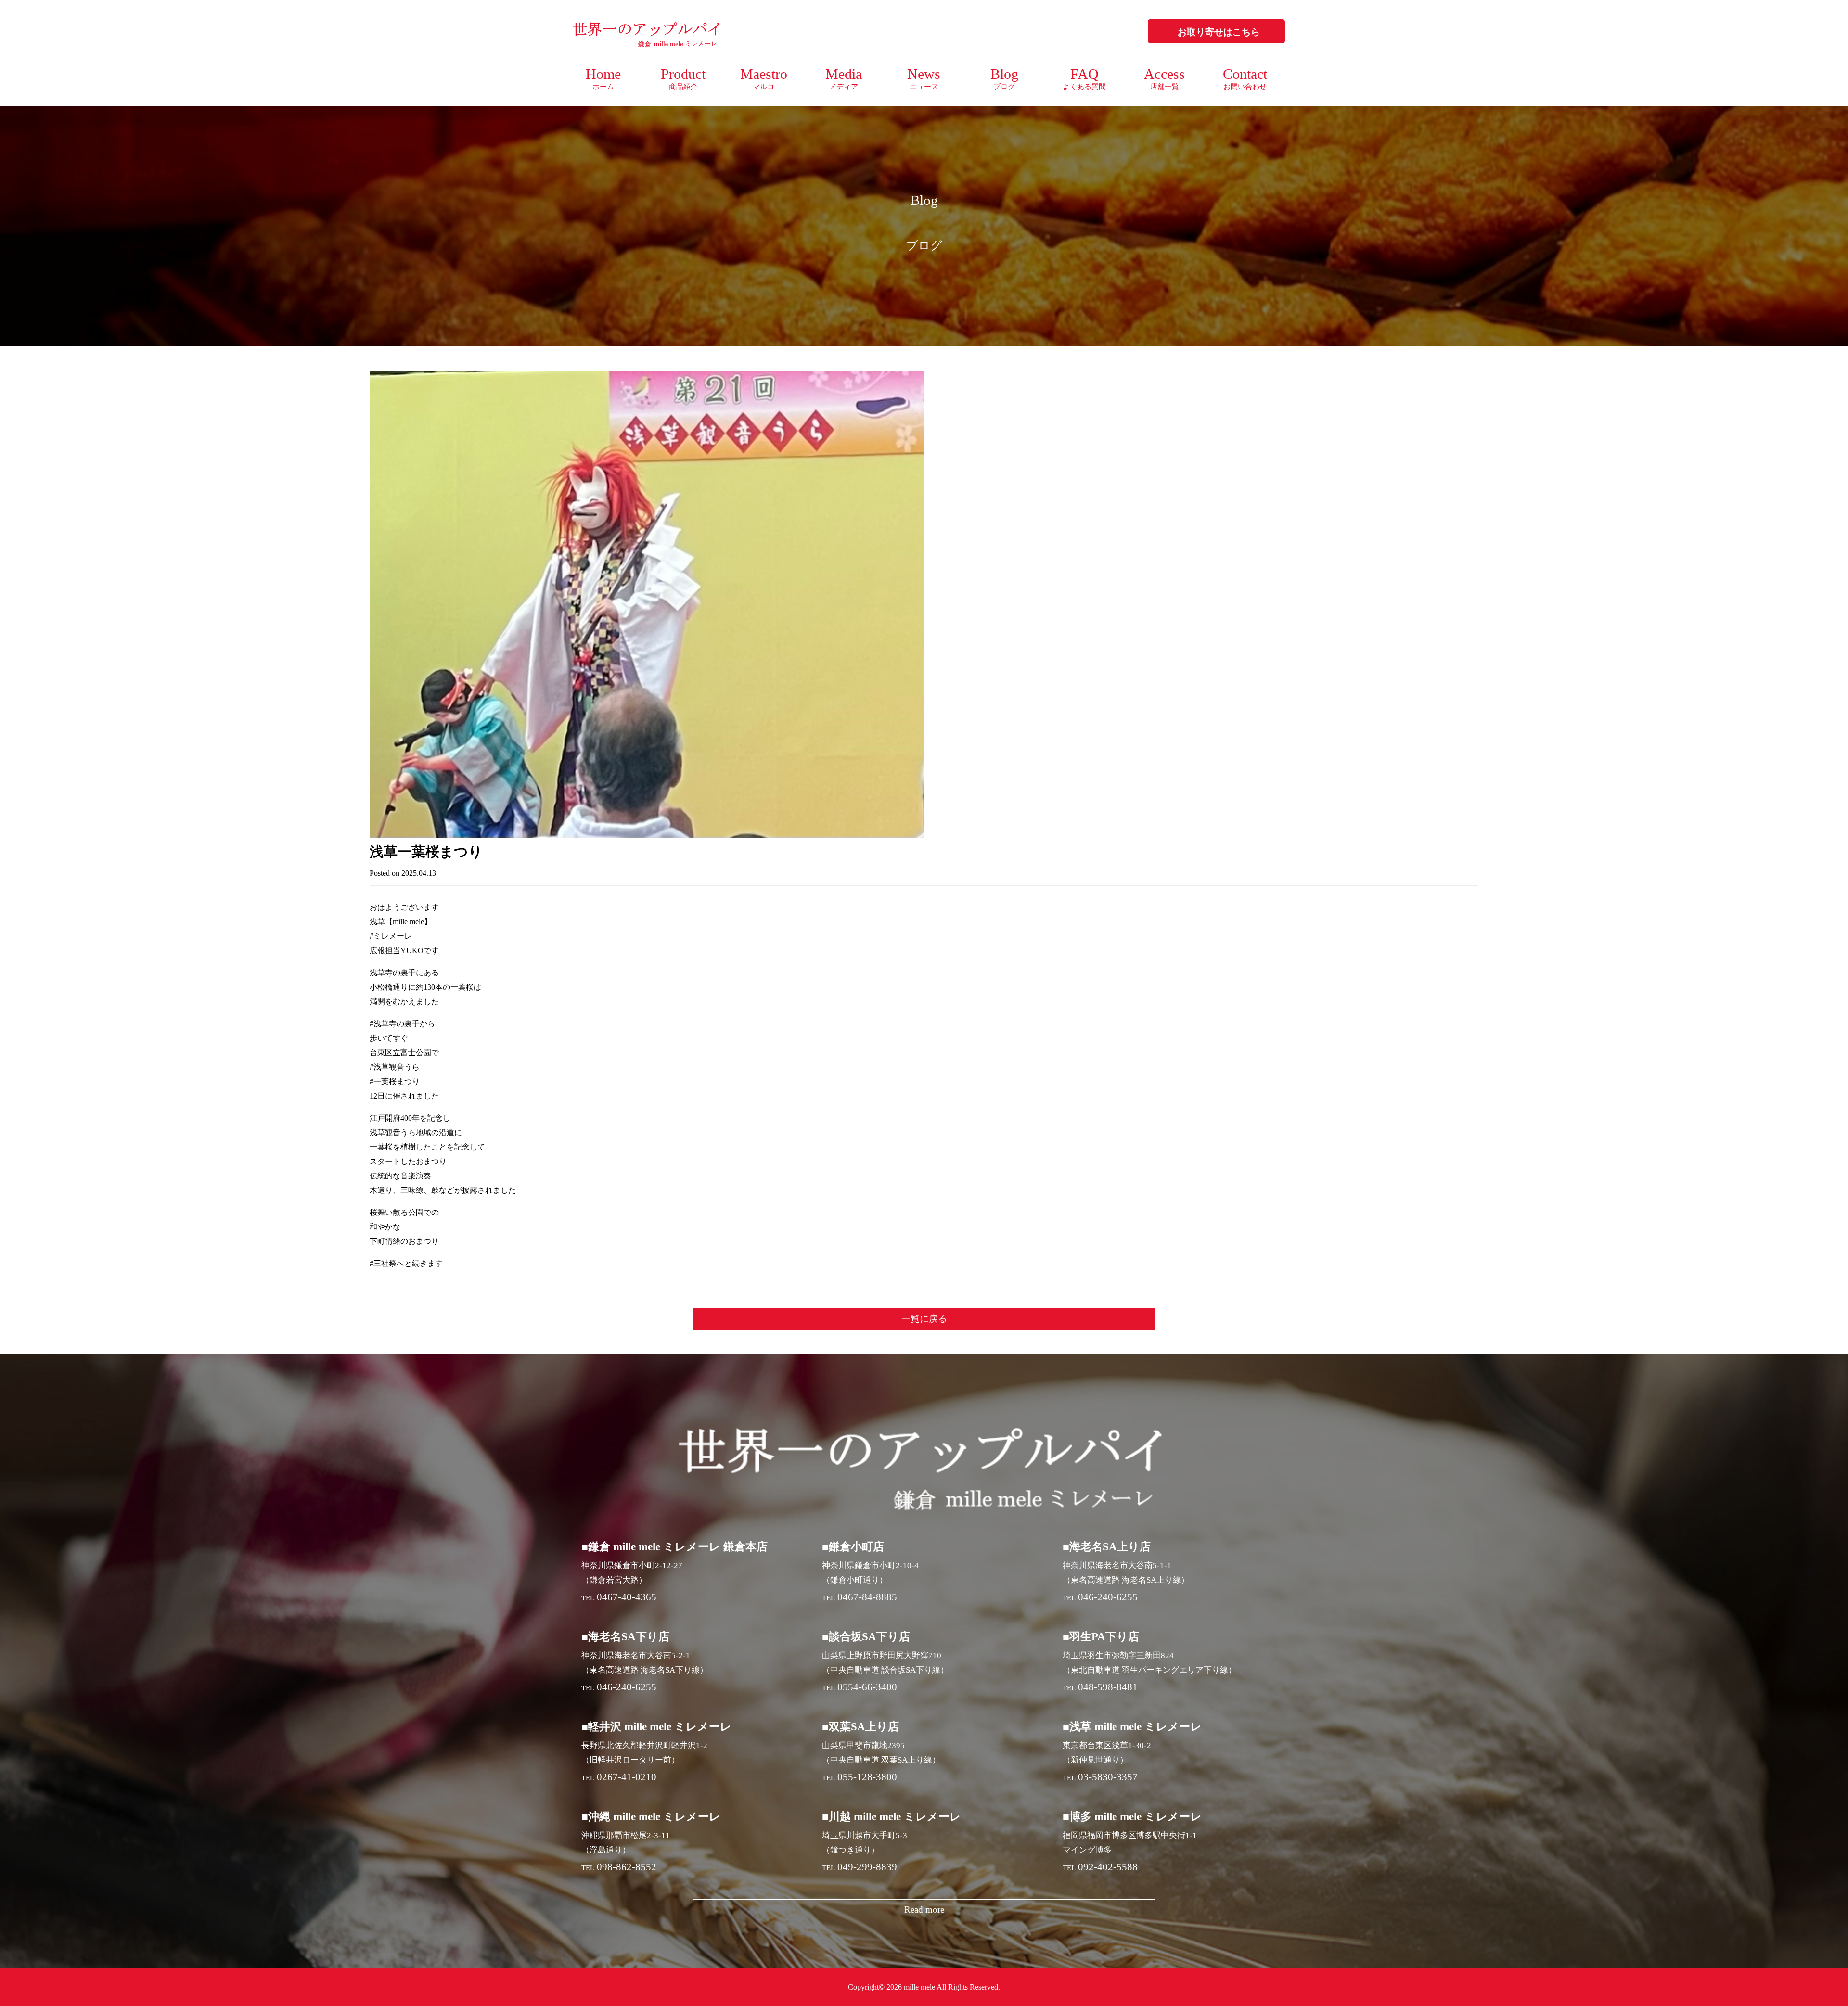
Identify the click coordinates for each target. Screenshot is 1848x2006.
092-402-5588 (1108, 1867)
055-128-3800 (867, 1777)
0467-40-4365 (627, 1597)
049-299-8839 (867, 1867)
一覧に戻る (924, 1319)
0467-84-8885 (867, 1597)
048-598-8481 (1108, 1687)
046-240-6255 (1108, 1597)
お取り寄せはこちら (1219, 32)
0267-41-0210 (627, 1777)
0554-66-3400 (867, 1687)
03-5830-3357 (1108, 1777)
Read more (924, 1910)
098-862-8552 (627, 1867)
